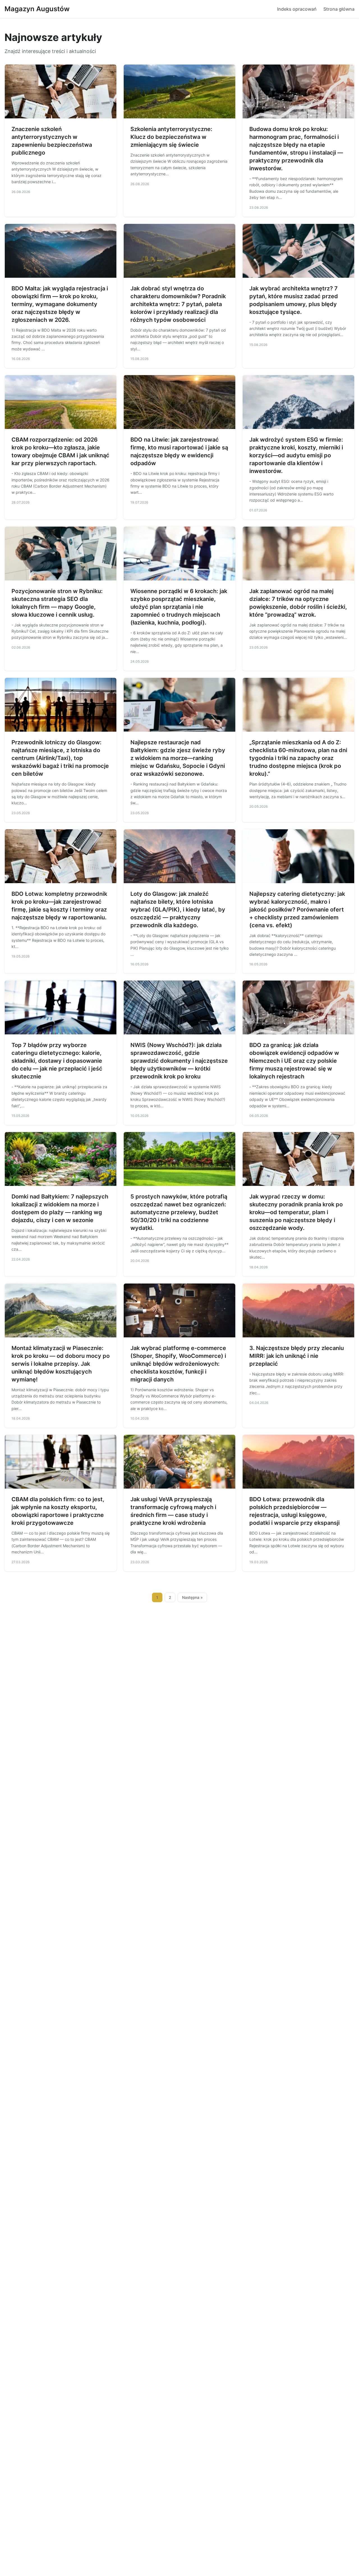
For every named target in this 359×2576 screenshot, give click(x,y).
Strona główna (339, 9)
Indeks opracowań (297, 9)
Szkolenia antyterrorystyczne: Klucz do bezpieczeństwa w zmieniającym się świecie (171, 137)
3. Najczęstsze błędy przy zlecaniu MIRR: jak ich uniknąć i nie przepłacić (297, 1356)
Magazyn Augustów (37, 9)
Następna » (192, 1597)
